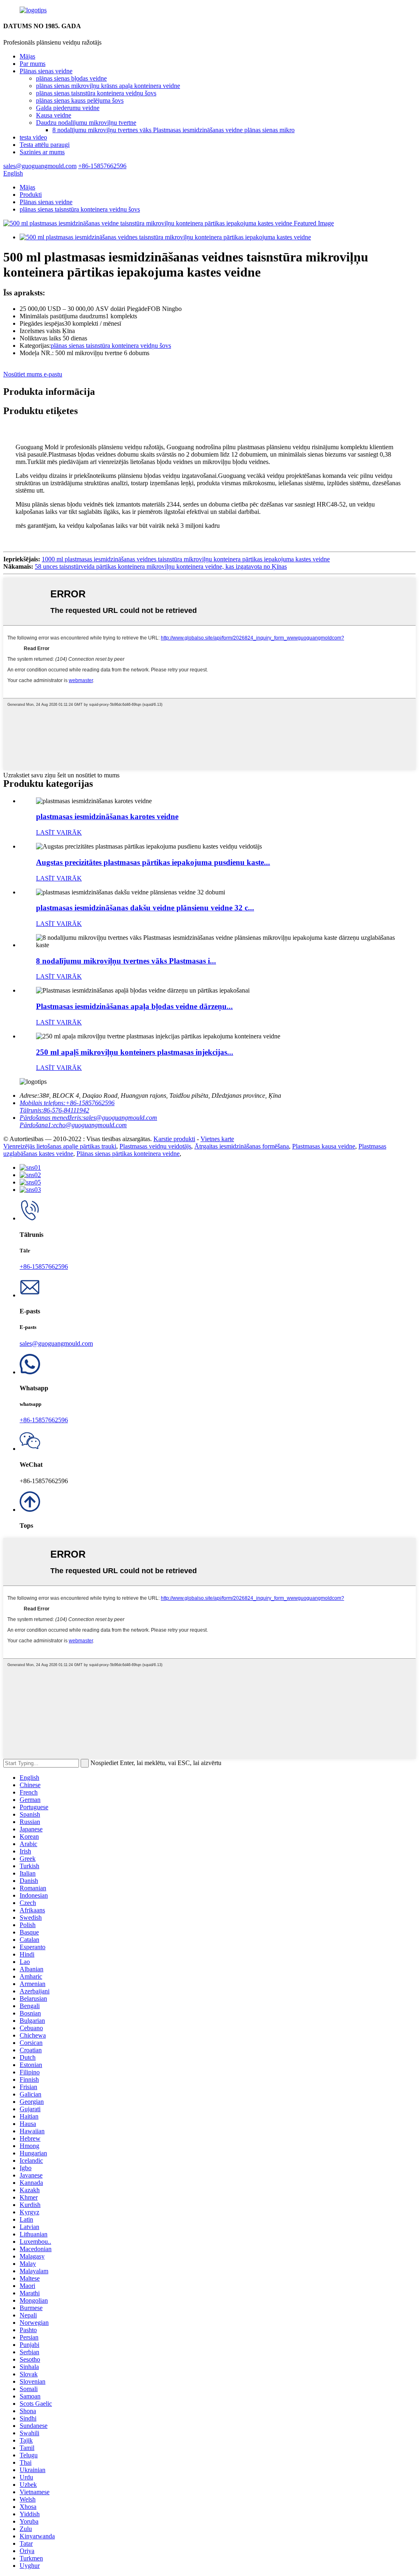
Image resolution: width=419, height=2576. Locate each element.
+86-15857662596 (44, 1267)
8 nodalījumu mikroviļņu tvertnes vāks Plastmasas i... (126, 961)
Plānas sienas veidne (46, 71)
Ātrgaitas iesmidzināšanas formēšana (242, 1146)
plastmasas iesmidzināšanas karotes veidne (107, 816)
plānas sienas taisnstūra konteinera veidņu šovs (96, 93)
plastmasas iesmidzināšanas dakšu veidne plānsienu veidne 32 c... (145, 908)
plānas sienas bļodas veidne (71, 78)
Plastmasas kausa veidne (324, 1146)
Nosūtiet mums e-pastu (33, 374)
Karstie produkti (174, 1139)
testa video (33, 137)
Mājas (27, 56)
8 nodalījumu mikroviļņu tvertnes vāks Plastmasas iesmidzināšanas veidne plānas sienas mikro (173, 130)
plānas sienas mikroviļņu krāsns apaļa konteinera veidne (108, 86)
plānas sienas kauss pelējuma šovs (80, 100)
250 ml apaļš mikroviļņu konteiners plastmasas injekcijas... (135, 1052)
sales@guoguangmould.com (56, 1343)
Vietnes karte (217, 1139)
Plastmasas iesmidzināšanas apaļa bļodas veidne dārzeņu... (134, 1006)
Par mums (33, 64)
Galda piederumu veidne (68, 108)
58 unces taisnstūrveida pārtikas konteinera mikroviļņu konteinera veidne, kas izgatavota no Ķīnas (161, 566)
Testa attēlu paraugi (45, 145)
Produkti (31, 195)
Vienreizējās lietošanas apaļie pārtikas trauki (60, 1146)
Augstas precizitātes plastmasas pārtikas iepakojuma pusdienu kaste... (153, 862)
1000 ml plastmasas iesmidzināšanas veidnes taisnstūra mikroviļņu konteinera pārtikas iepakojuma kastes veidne (186, 559)
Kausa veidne (54, 115)
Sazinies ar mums (42, 152)
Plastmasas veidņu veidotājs (155, 1146)
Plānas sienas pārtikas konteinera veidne (128, 1154)
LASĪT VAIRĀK (59, 832)
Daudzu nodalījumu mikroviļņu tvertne (86, 123)
